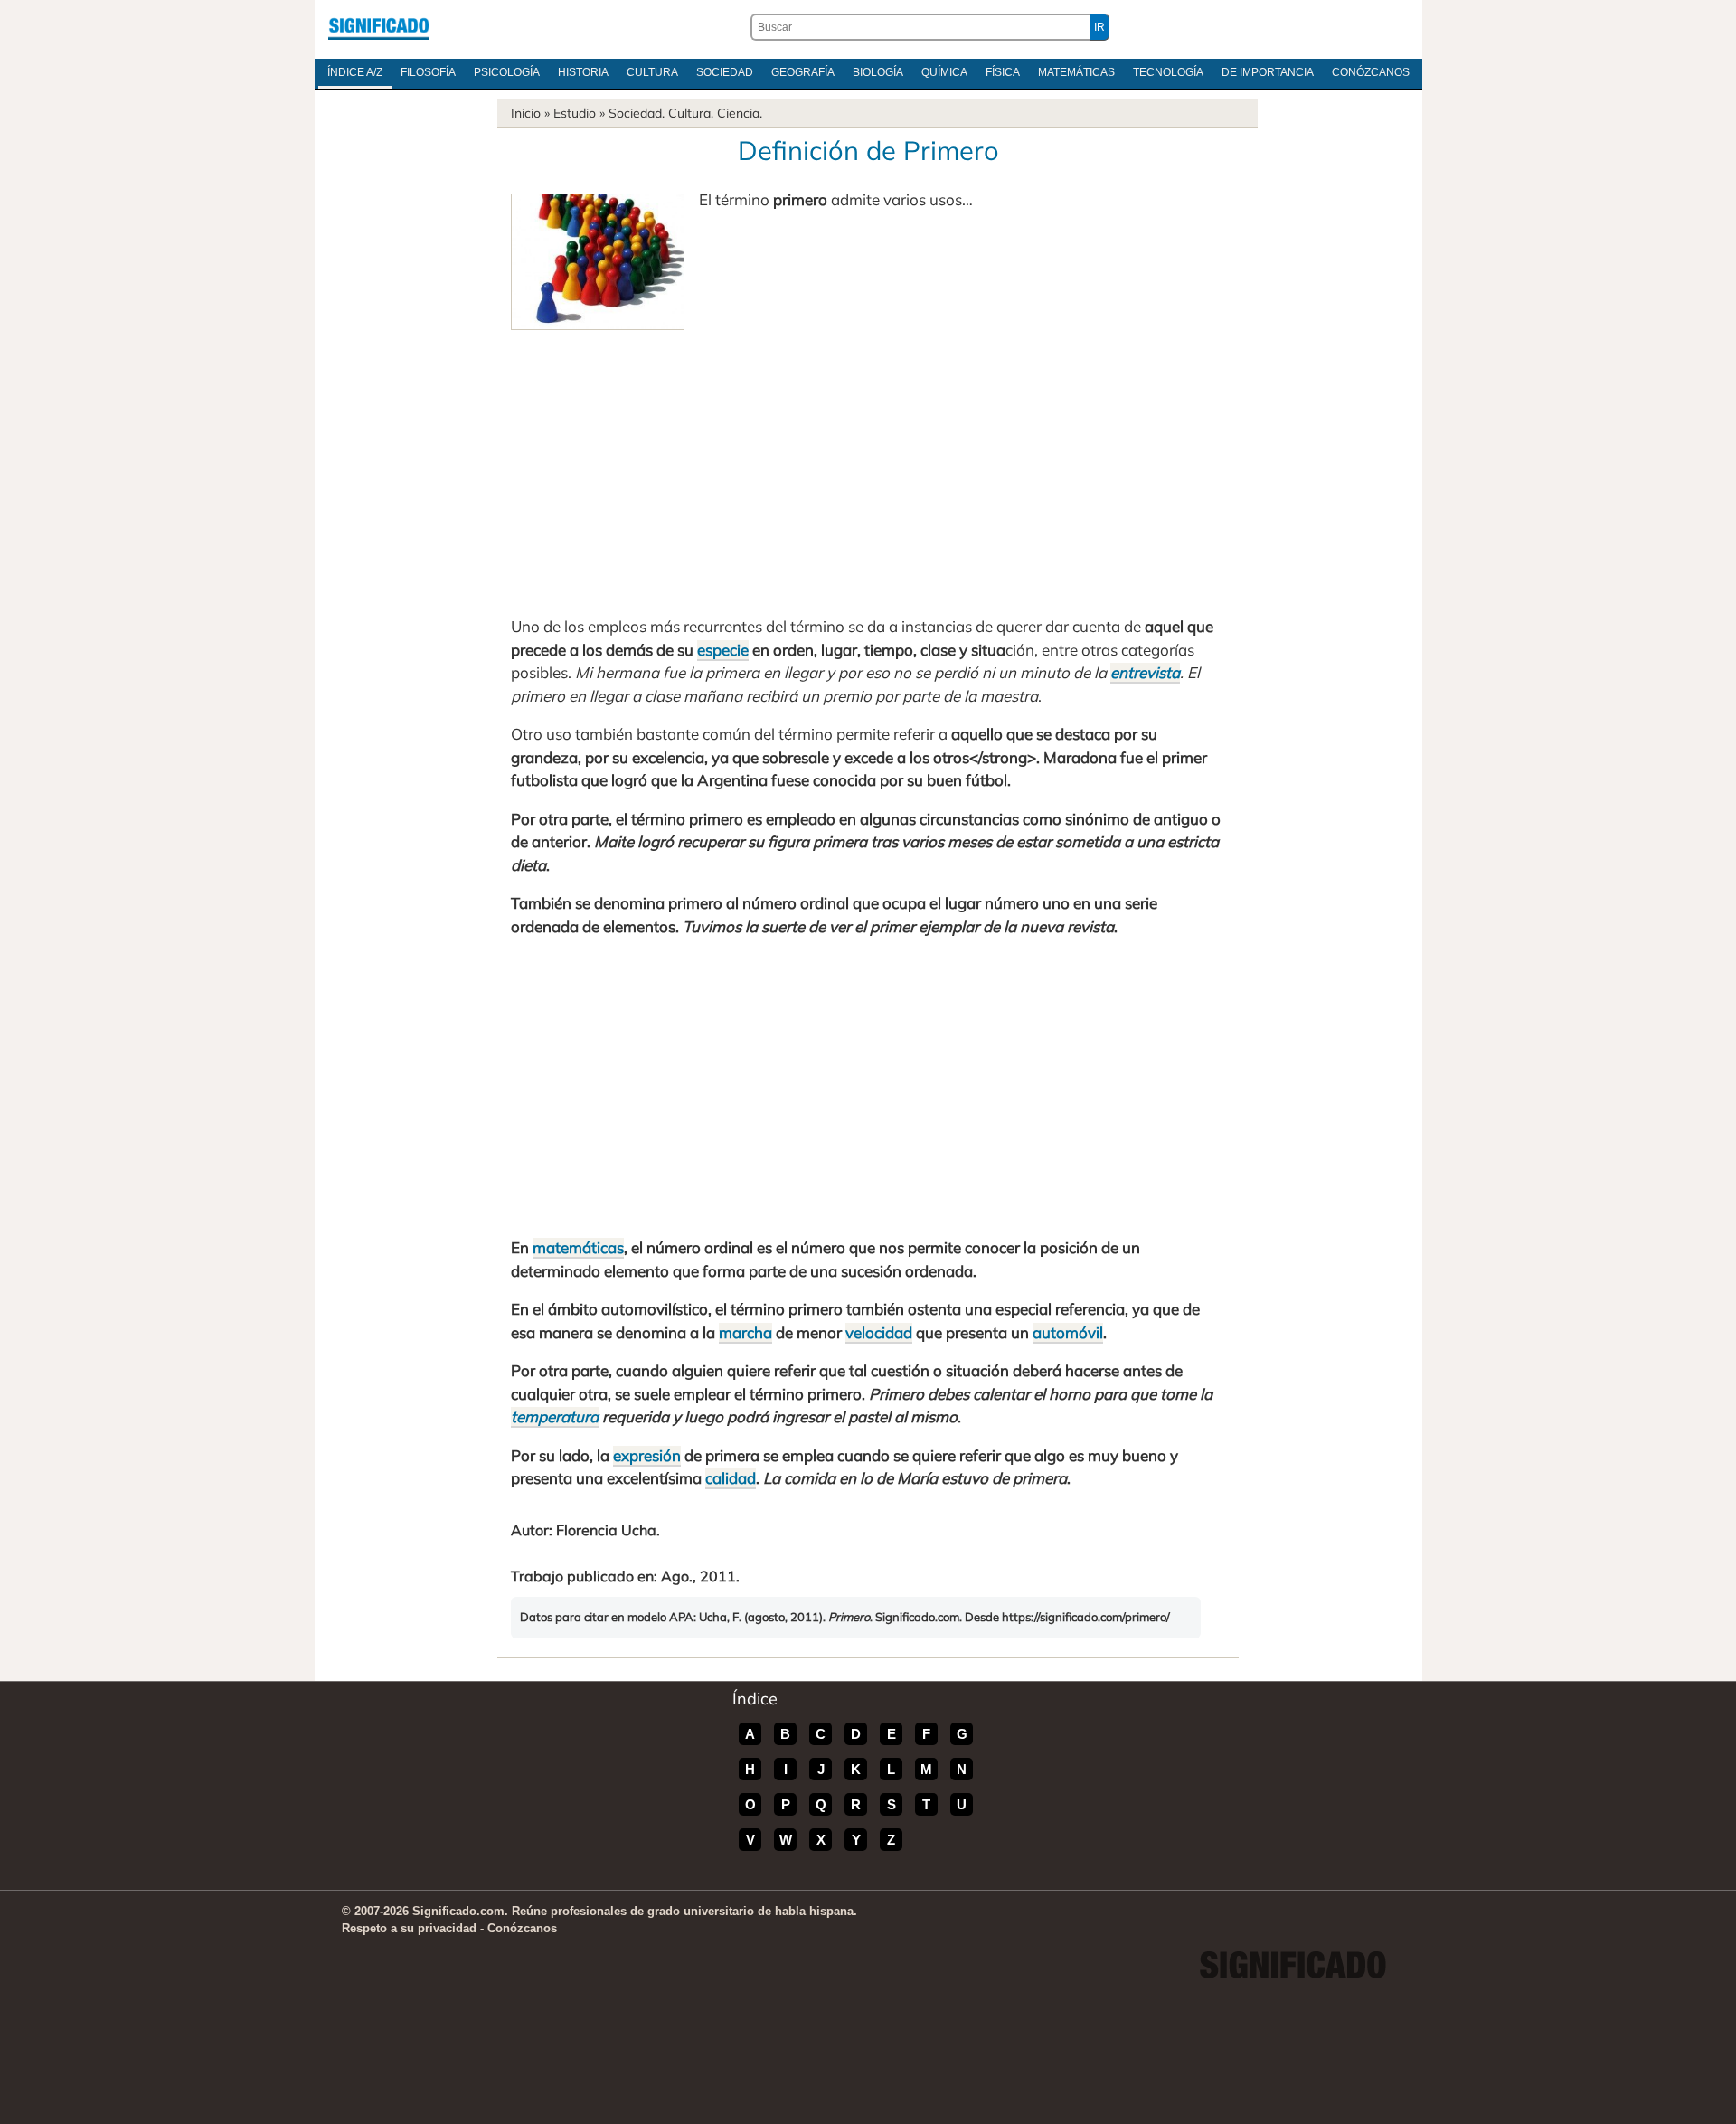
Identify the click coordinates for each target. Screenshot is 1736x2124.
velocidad (879, 1332)
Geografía (803, 72)
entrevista (1145, 672)
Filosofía (428, 72)
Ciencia (738, 113)
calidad (731, 1478)
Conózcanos (1371, 72)
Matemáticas (1076, 72)
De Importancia (1268, 72)
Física (1003, 72)
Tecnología (1168, 72)
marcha (745, 1332)
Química (944, 72)
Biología (878, 72)
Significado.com (379, 27)
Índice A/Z (355, 72)
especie (723, 650)
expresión (647, 1455)
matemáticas (578, 1247)
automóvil (1068, 1332)
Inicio (526, 113)
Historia (583, 72)
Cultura (652, 72)
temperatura (555, 1416)
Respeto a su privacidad (409, 1928)
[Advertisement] (868, 466)
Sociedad (725, 72)
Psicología (507, 72)
